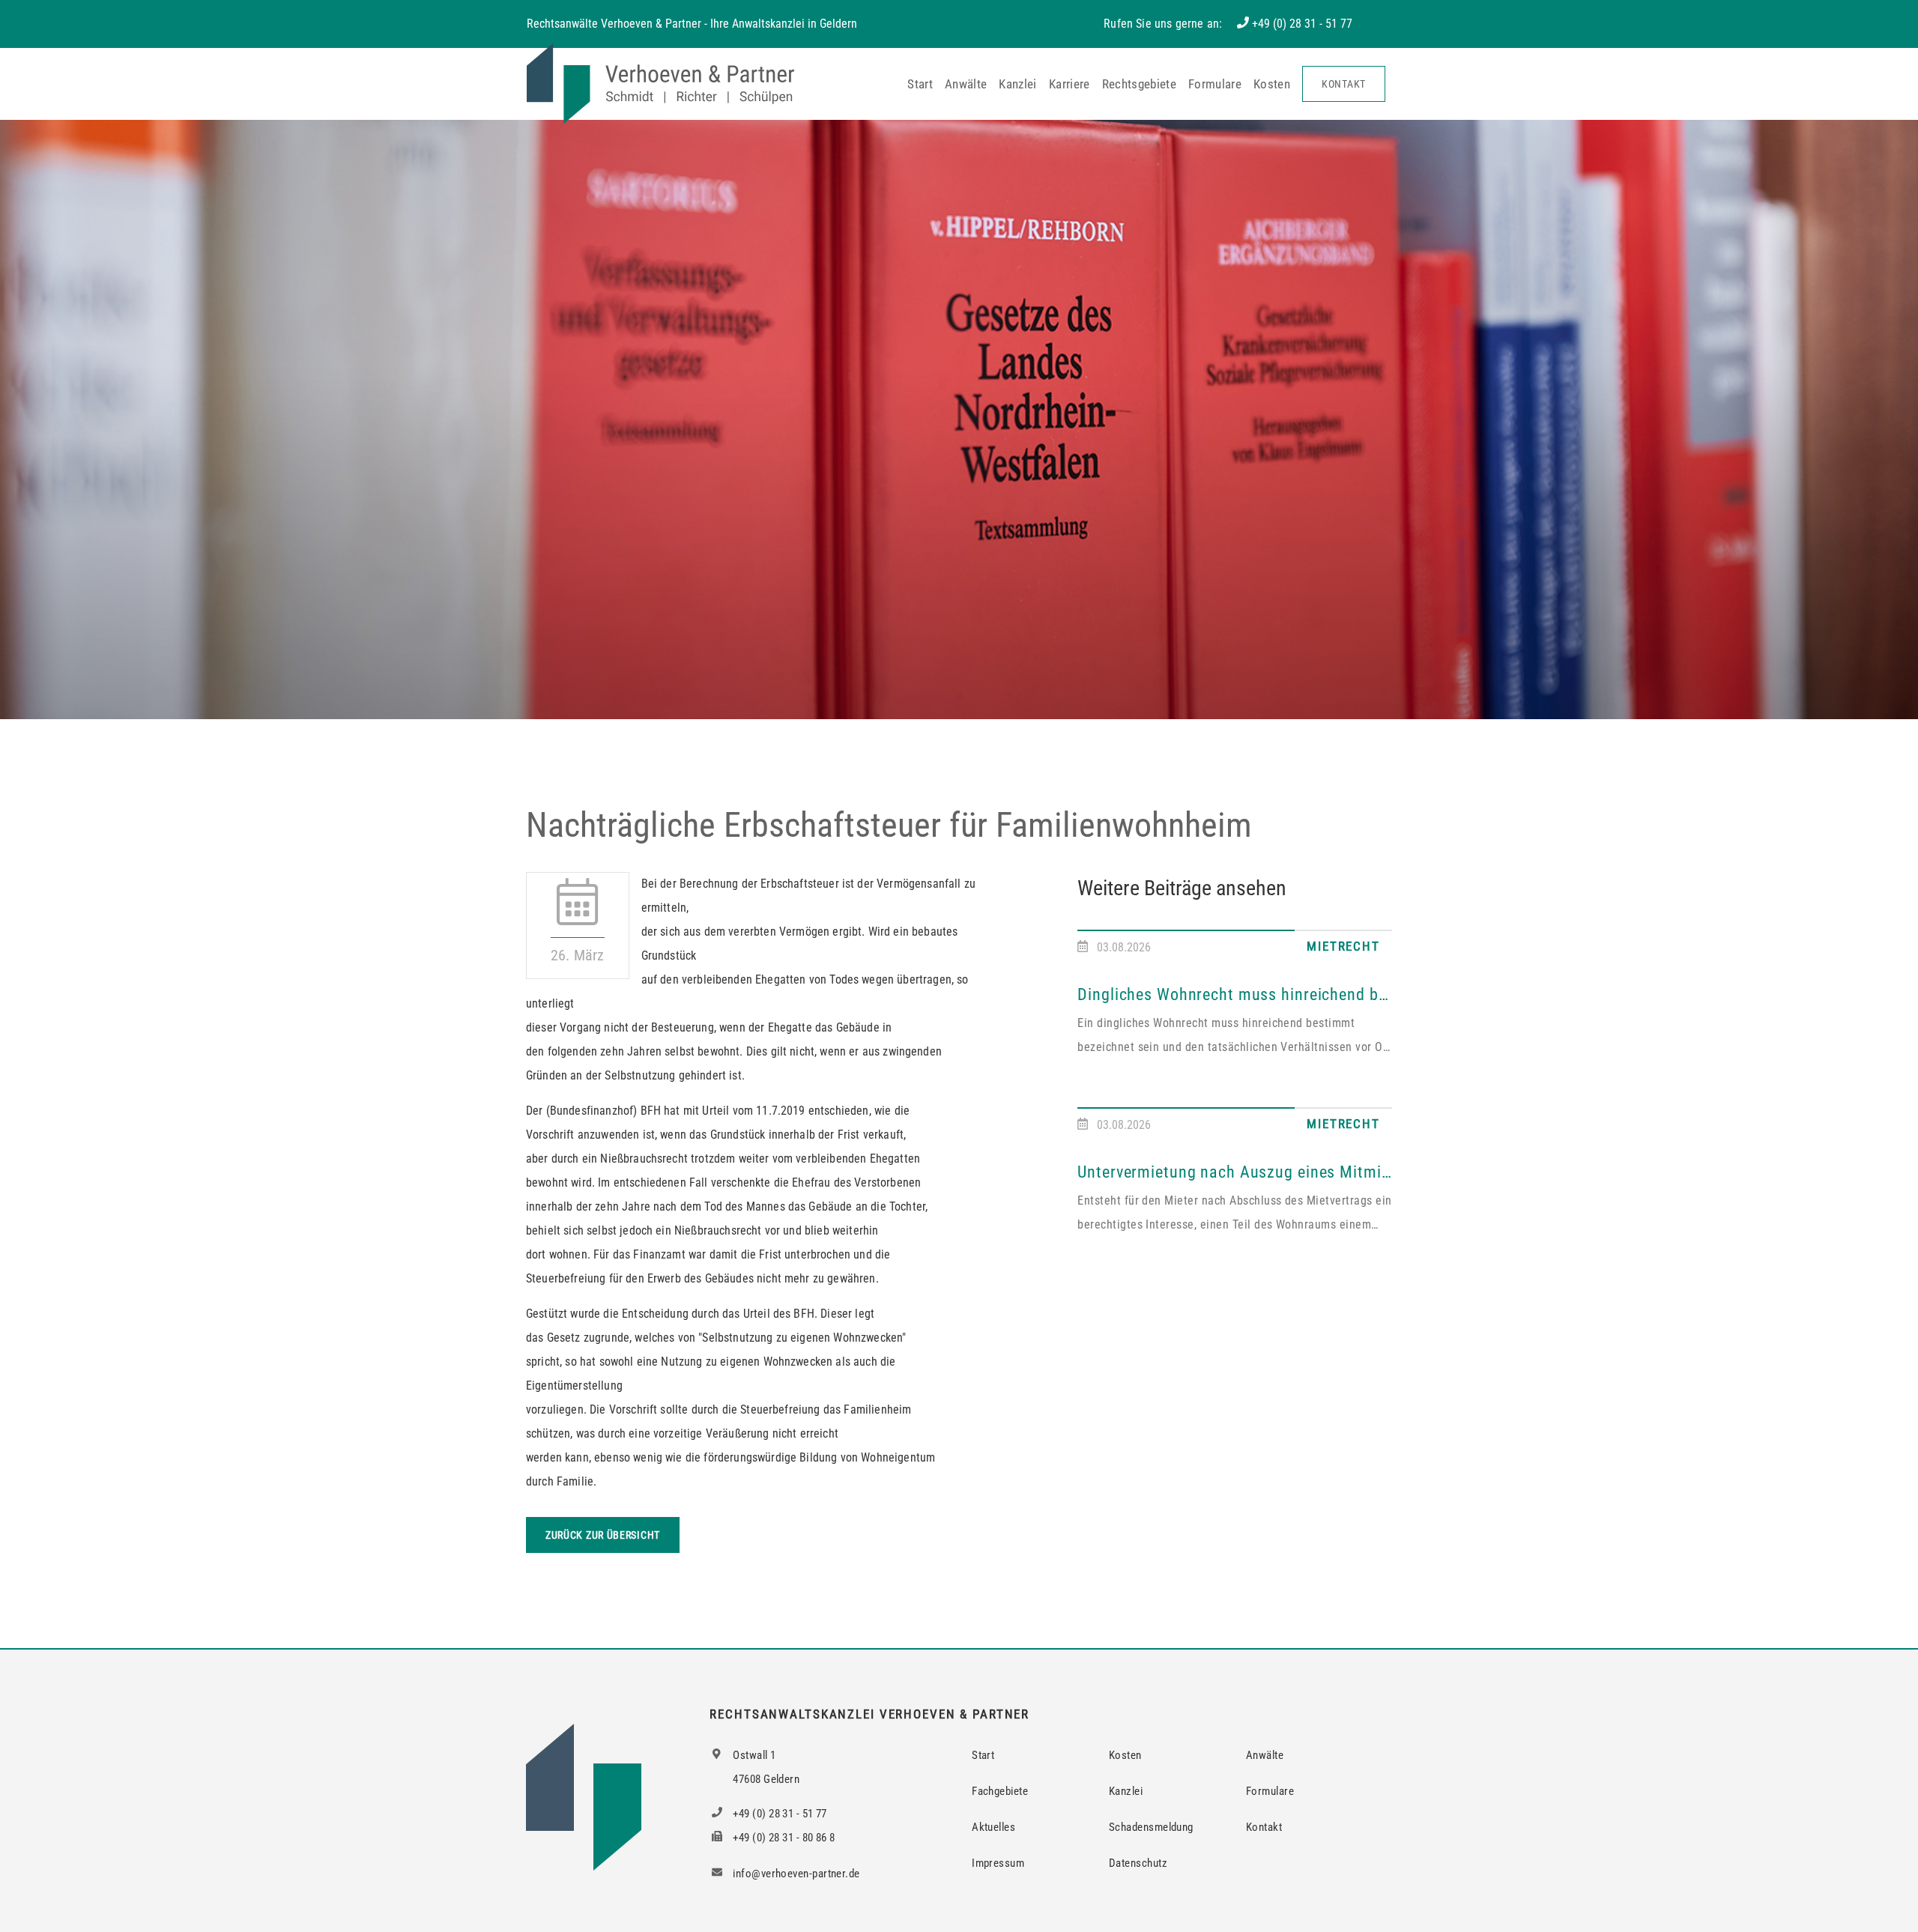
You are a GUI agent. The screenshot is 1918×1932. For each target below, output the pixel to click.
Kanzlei (1017, 84)
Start (920, 84)
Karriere (1070, 84)
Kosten (1272, 84)
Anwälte (966, 84)
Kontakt (1344, 84)
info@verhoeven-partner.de (795, 1874)
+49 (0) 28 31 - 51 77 (1302, 24)
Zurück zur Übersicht (603, 1535)
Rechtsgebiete (1139, 84)
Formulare (1215, 84)
